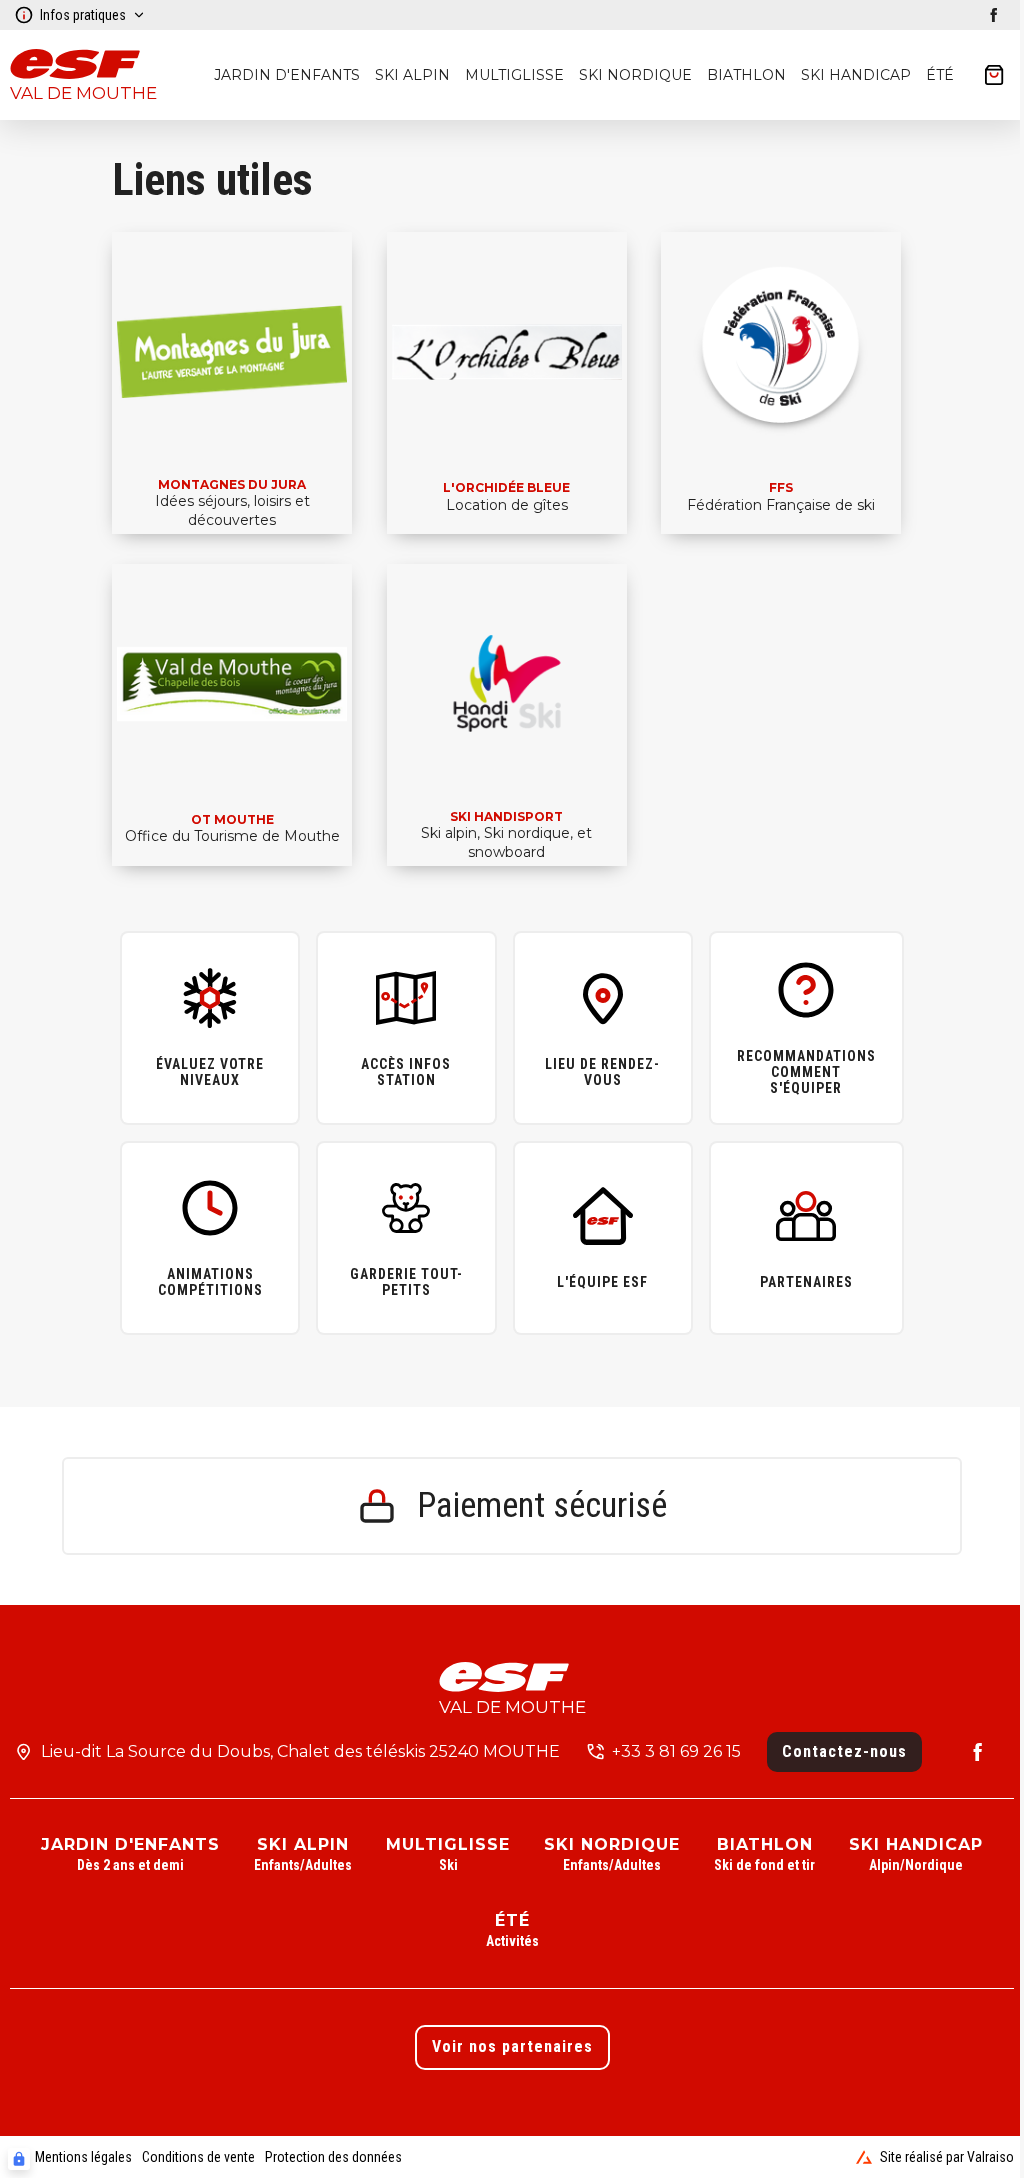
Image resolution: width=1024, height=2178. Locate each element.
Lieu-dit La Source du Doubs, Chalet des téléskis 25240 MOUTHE (300, 1751)
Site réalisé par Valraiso (947, 2157)
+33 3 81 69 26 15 (676, 1751)
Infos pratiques (83, 15)
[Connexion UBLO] (19, 2159)
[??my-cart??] (994, 75)
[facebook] (994, 15)
